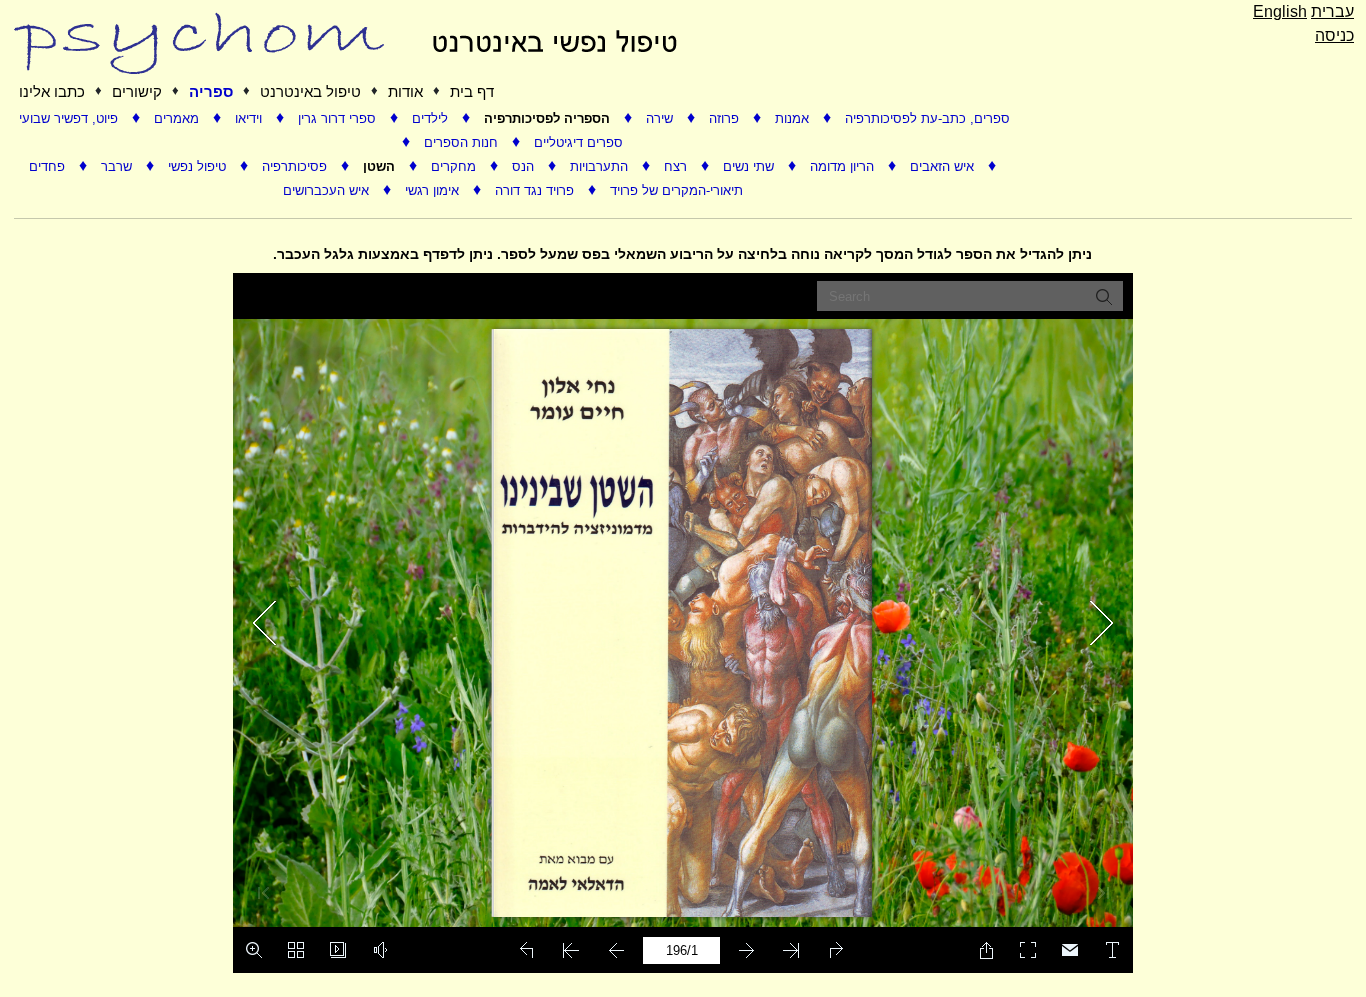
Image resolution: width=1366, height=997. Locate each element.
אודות (405, 91)
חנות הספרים (463, 142)
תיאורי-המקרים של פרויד (676, 190)
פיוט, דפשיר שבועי (70, 118)
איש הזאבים (944, 166)
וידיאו (250, 118)
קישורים (137, 91)
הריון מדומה (844, 166)
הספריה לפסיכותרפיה (549, 118)
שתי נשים (750, 166)
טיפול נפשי (199, 166)
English (1280, 11)
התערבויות (601, 166)
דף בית (472, 91)
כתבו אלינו (52, 91)
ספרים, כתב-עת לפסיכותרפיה (927, 118)
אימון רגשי (434, 190)
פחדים (49, 166)
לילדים (432, 118)
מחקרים (455, 166)
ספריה (211, 91)
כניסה (1334, 35)
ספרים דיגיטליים (578, 142)
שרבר (118, 166)
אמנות (794, 118)
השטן (381, 166)
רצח (677, 166)
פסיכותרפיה (296, 166)
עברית (1332, 11)
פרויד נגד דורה (536, 190)
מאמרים (178, 118)
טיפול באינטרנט (310, 91)
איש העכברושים (328, 190)
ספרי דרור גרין (339, 118)
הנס (525, 166)
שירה (661, 118)
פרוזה (726, 118)
